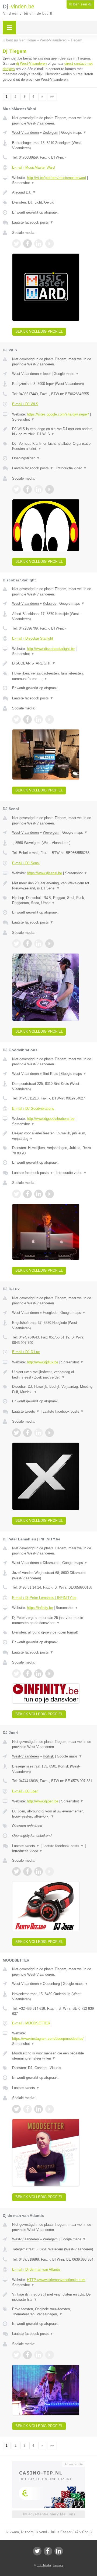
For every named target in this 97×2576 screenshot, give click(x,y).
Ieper (47, 374)
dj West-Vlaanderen (31, 63)
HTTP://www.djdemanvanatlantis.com (56, 2280)
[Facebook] (48, 2551)
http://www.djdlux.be (43, 1362)
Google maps (74, 132)
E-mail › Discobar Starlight (33, 638)
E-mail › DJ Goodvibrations (33, 1109)
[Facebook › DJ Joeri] (27, 1871)
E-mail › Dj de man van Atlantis (36, 2269)
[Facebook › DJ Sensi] (27, 944)
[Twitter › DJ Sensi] (16, 944)
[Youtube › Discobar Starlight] (50, 719)
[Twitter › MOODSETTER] (16, 2109)
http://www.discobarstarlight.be (51, 649)
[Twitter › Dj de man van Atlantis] (16, 2355)
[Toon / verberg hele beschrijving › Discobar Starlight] (53, 663)
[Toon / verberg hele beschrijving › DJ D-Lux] (53, 1375)
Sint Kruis (51, 1074)
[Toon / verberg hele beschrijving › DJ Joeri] (53, 1814)
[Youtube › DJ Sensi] (50, 944)
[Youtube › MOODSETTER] (50, 2109)
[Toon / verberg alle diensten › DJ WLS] (53, 446)
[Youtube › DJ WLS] (50, 489)
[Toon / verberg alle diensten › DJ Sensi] (53, 900)
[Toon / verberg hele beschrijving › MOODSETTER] (53, 2056)
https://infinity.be (40, 1608)
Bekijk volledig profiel (39, 331)
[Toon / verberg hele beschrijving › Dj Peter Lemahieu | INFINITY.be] (53, 1620)
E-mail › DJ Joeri (25, 1791)
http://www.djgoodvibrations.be (51, 1119)
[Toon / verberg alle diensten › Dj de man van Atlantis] (53, 2312)
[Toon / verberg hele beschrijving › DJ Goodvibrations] (53, 1136)
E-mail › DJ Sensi (26, 863)
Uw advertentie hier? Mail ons (48, 2514)
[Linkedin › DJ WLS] (39, 489)
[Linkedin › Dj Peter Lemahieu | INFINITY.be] (39, 1674)
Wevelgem (51, 832)
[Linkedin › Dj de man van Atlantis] (39, 2355)
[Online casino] (48, 2464)
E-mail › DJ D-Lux (26, 1352)
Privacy (58, 2565)
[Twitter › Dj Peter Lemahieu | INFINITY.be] (16, 1674)
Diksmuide (51, 1563)
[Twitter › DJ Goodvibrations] (16, 1194)
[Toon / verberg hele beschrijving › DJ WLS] (53, 432)
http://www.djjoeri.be (43, 1801)
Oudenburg (51, 1984)
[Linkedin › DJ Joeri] (39, 1871)
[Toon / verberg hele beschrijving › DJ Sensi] (53, 886)
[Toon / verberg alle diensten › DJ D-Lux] (53, 1389)
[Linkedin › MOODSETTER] (39, 2109)
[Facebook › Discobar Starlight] (27, 719)
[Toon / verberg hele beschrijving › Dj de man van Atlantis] (53, 2297)
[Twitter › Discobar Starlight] (16, 719)
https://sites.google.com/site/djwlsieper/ (58, 414)
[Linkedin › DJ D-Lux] (39, 1433)
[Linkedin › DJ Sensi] (39, 944)
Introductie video (72, 468)
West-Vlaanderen (25, 132)
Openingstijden (26, 458)
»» (52, 97)
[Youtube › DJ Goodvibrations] (50, 1194)
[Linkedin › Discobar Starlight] (39, 719)
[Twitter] (37, 2551)
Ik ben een (80, 4)
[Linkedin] (59, 2551)
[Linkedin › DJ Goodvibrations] (39, 1194)
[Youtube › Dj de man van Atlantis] (50, 2355)
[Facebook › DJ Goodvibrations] (27, 1194)
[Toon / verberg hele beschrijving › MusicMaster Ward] (53, 192)
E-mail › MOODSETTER (31, 2023)
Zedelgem (51, 132)
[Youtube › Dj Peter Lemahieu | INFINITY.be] (50, 1674)
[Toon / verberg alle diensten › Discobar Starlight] (53, 676)
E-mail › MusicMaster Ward (33, 167)
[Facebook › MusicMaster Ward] (27, 244)
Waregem (50, 2239)
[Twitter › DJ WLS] (16, 489)
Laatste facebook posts (33, 222)
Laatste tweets (26, 1411)
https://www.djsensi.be (44, 873)
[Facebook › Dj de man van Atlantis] (27, 2355)
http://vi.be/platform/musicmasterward (56, 178)
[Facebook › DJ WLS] (27, 489)
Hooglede (50, 1313)
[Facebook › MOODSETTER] (27, 2109)
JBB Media (44, 2565)
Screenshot (23, 183)
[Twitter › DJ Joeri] (16, 1871)
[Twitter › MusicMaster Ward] (16, 244)
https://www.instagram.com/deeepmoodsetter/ (48, 2039)
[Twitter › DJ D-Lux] (16, 1433)
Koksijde (50, 603)
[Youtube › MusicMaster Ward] (50, 244)
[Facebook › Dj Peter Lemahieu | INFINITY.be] (27, 1674)
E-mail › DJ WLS (25, 404)
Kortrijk (48, 1756)
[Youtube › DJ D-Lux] (50, 1433)
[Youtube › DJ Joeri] (50, 1871)
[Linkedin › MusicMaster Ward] (39, 244)
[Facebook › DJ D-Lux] (27, 1433)
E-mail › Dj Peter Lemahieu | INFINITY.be (44, 1598)
